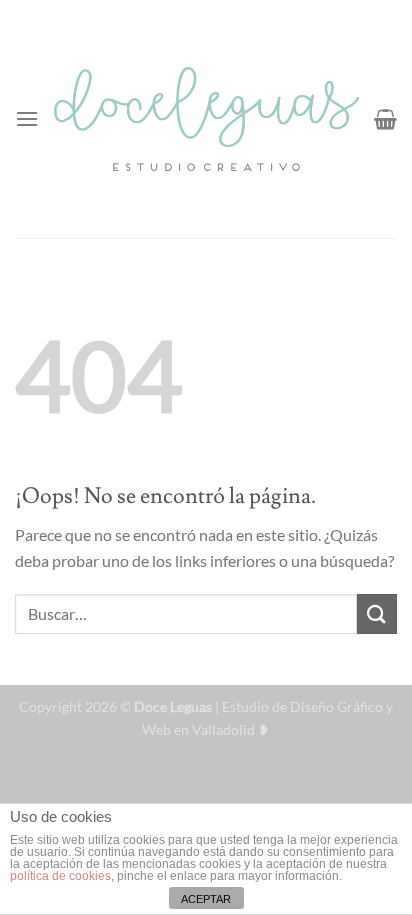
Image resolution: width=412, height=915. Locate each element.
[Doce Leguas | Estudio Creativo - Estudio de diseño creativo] (206, 119)
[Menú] (27, 118)
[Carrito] (385, 119)
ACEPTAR (206, 899)
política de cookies (60, 876)
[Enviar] (377, 613)
